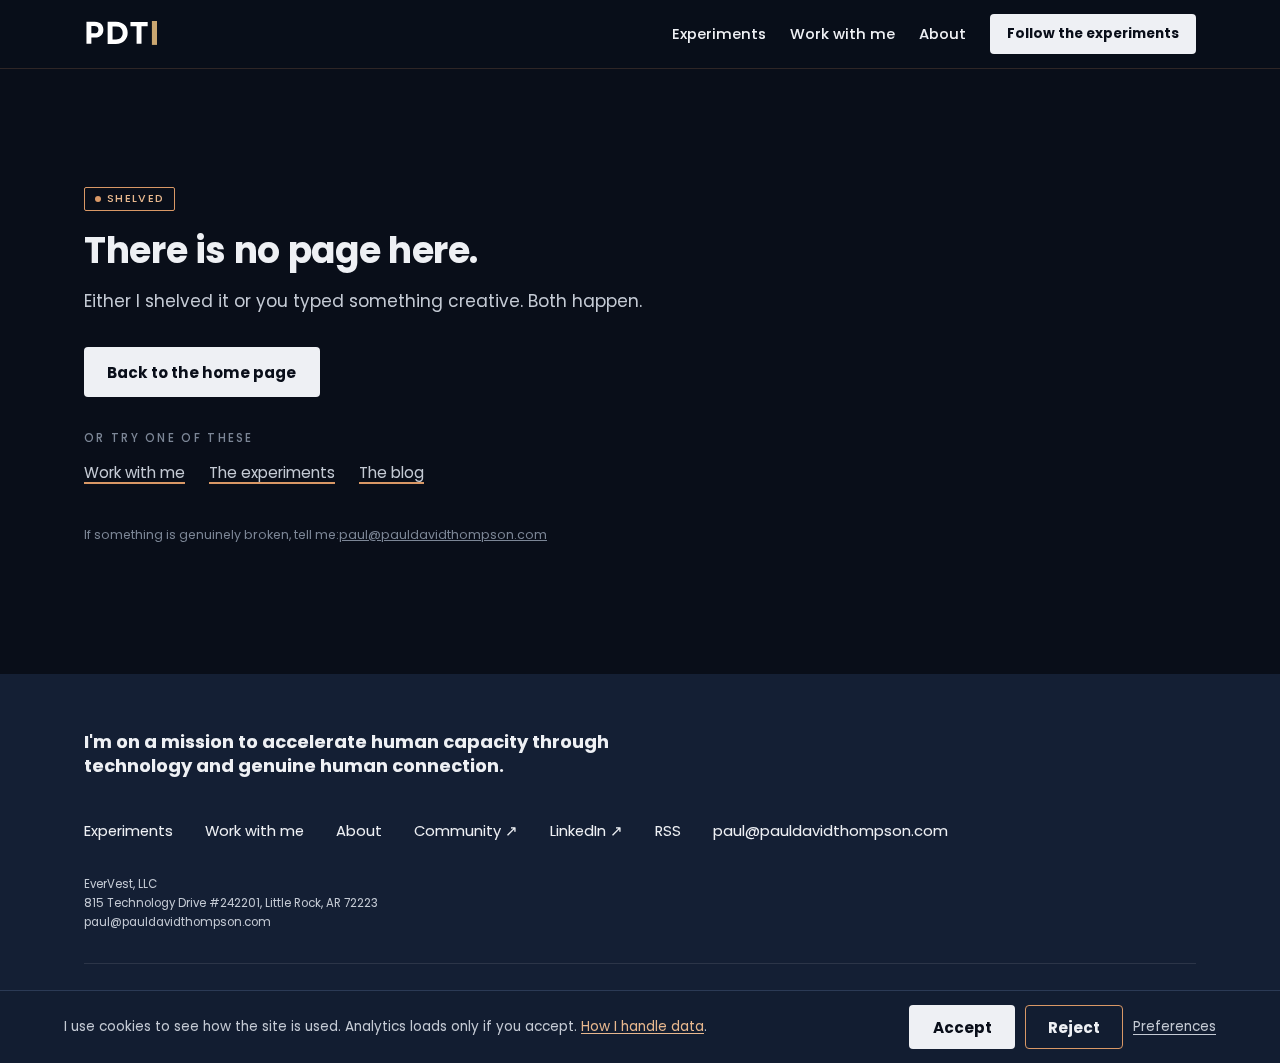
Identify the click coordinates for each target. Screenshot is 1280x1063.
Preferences (1174, 1026)
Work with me (842, 34)
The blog (391, 472)
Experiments (719, 34)
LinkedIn (586, 830)
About (942, 34)
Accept (962, 1027)
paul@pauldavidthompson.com (443, 534)
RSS (668, 831)
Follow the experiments (1093, 33)
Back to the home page (201, 372)
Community (466, 830)
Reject (1074, 1027)
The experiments (272, 472)
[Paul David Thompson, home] (120, 34)
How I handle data (642, 1026)
